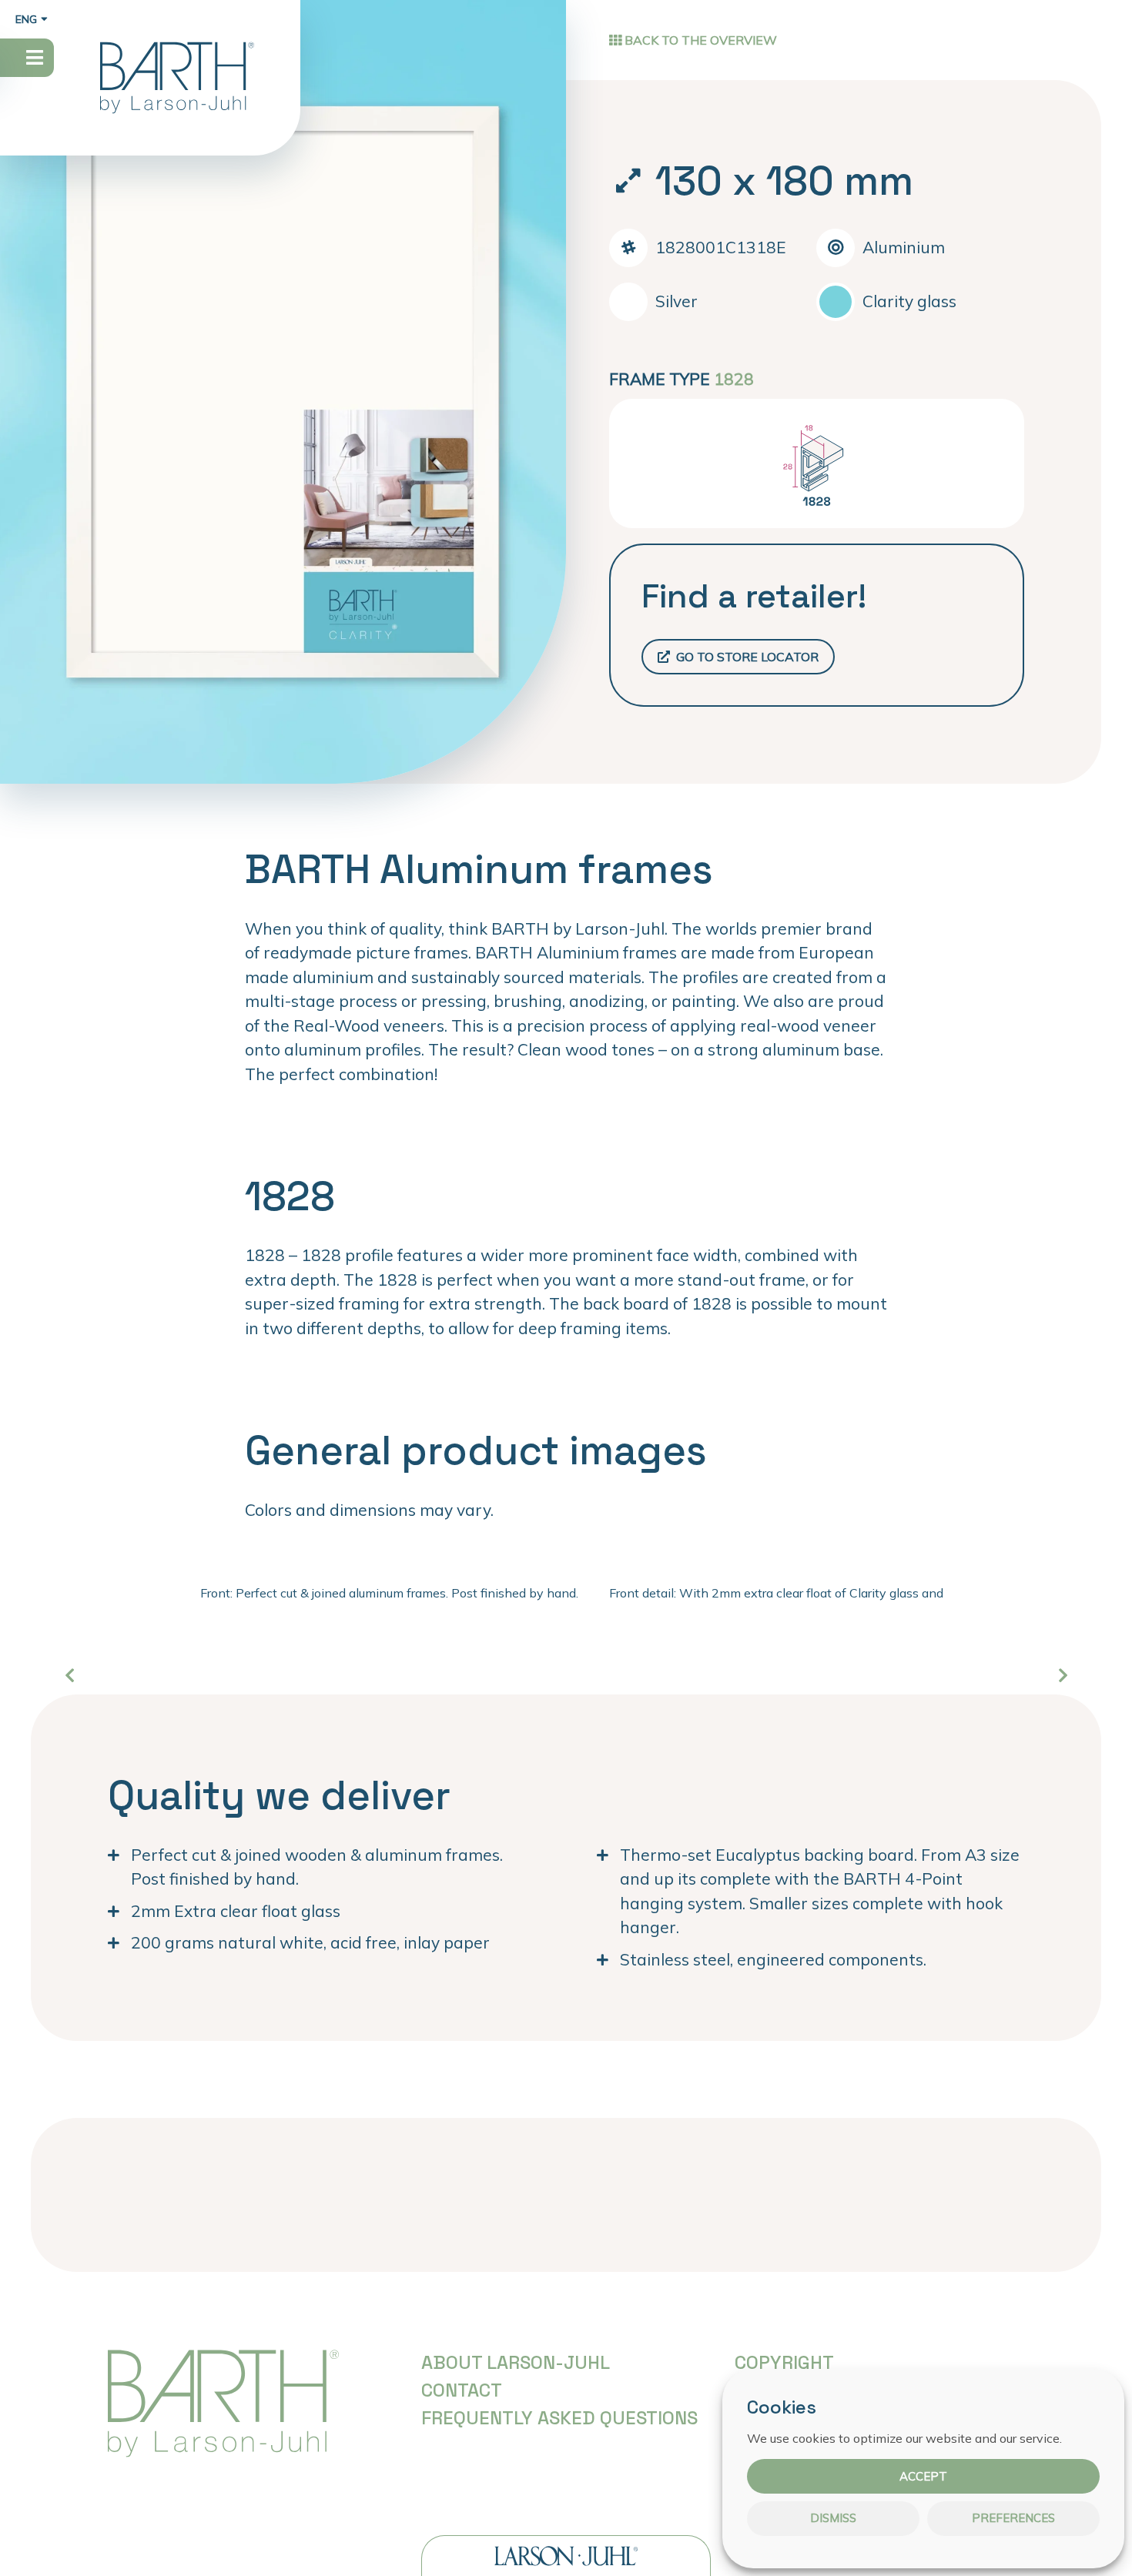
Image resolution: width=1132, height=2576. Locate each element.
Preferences (1013, 2519)
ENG (26, 19)
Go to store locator (746, 657)
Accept (923, 2476)
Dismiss (833, 2519)
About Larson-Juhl (516, 2362)
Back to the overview (699, 40)
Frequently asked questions (559, 2418)
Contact (462, 2390)
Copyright (784, 2362)
